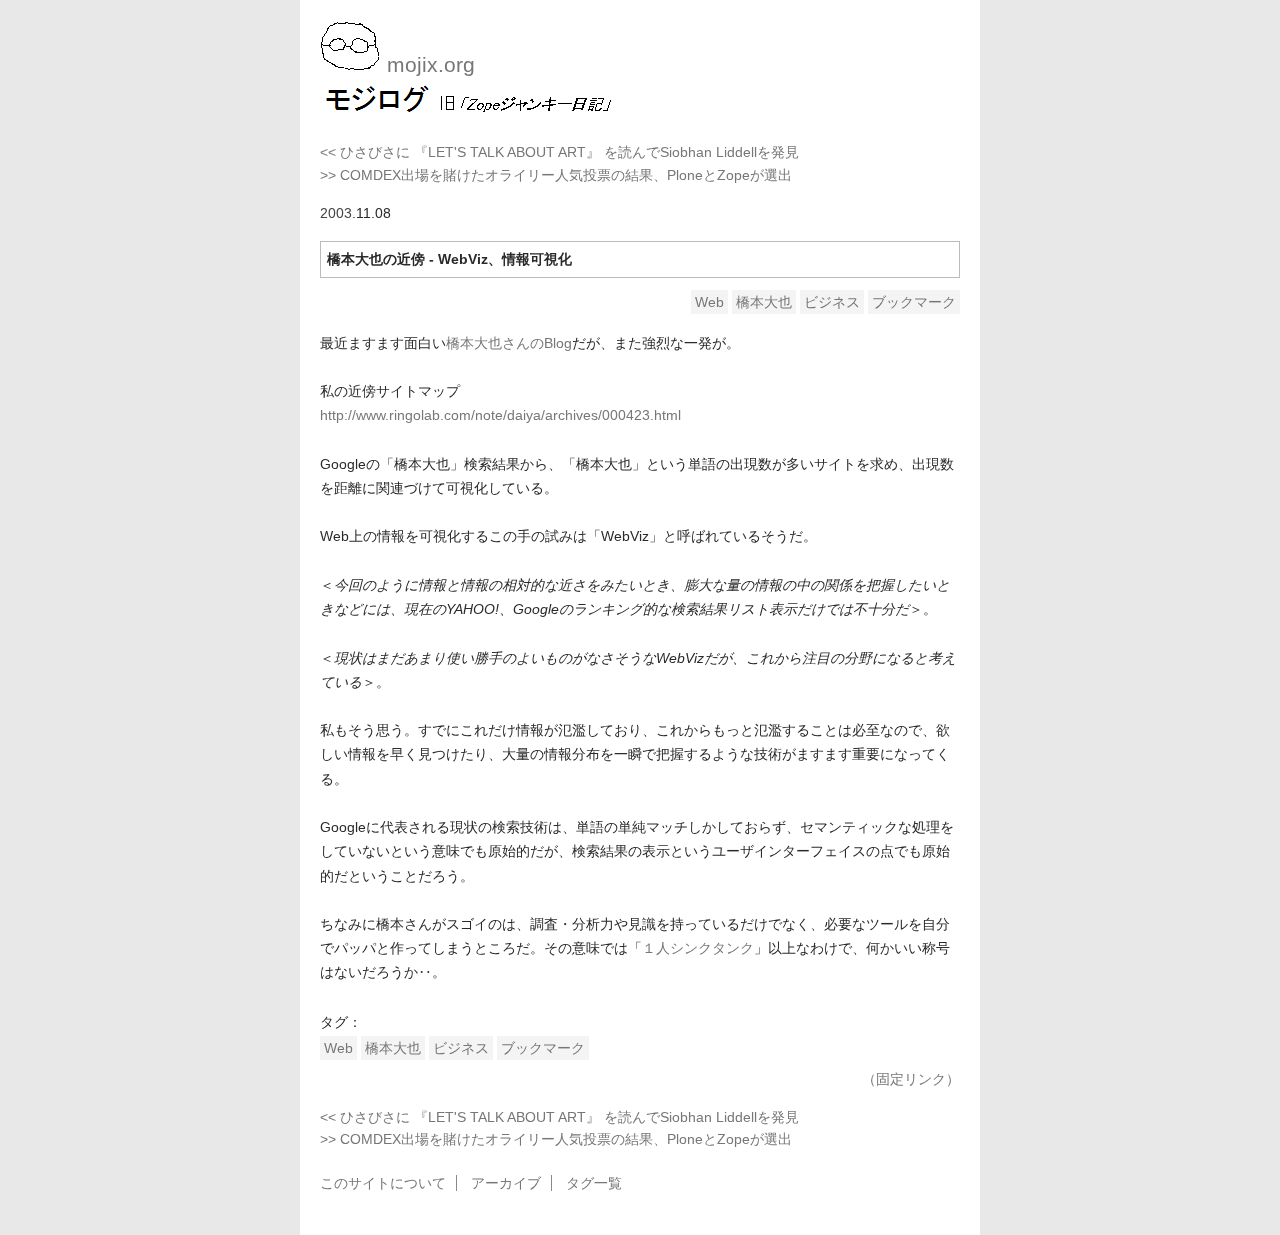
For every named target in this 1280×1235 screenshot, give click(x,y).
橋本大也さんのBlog (509, 343)
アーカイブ (506, 1183)
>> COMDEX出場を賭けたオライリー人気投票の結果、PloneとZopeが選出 (556, 175)
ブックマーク (914, 302)
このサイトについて (383, 1183)
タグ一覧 (594, 1183)
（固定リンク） (911, 1079)
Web (709, 302)
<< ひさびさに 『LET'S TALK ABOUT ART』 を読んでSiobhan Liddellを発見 (559, 152)
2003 (336, 213)
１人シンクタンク (698, 948)
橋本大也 (764, 302)
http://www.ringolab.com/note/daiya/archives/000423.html (500, 415)
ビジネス (832, 302)
